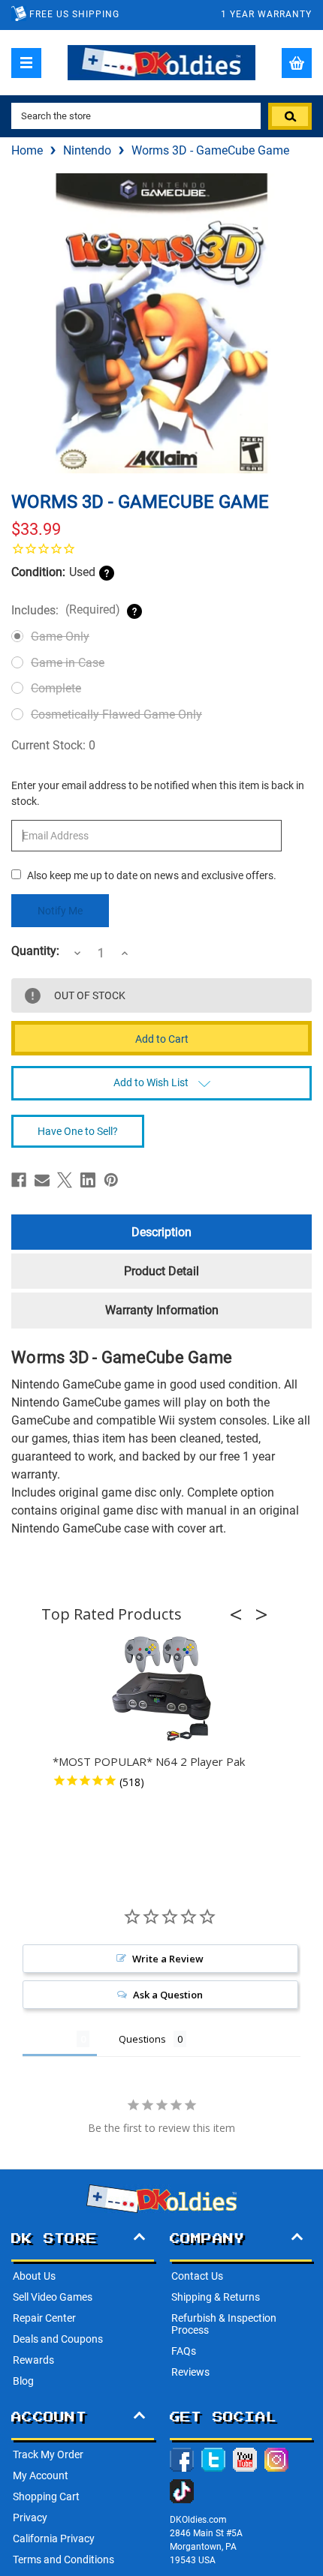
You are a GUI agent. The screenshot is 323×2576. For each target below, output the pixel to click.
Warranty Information (162, 1310)
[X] (65, 1180)
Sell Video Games (53, 2297)
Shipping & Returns (216, 2297)
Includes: (66, 610)
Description (161, 1232)
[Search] (290, 116)
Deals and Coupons (58, 2339)
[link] (161, 548)
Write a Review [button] (168, 1959)
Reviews (190, 2372)
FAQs (184, 2351)
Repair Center (44, 2318)
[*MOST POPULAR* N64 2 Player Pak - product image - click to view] (161, 1689)
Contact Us (197, 2276)
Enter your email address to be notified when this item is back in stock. (158, 793)
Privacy (30, 2517)
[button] (240, 1614)
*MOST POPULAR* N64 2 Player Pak (149, 1761)
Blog (23, 2381)
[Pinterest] (111, 1180)
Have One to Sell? (78, 1131)
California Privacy (54, 2538)
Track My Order (48, 2454)
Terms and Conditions (63, 2559)
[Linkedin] (88, 1180)
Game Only (60, 636)
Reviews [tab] (50, 2039)
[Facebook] (19, 1180)
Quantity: (35, 951)
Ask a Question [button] (168, 1995)
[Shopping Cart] (297, 63)
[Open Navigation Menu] (26, 63)
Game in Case (68, 663)
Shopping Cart (46, 2496)
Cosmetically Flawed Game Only (116, 715)
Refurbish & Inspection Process (224, 2324)
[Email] (42, 1180)
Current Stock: (53, 745)
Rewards (33, 2360)
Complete (56, 688)
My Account (41, 2475)
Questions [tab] (142, 2039)
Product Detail (161, 1271)
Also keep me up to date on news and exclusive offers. (152, 875)
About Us (34, 2276)
